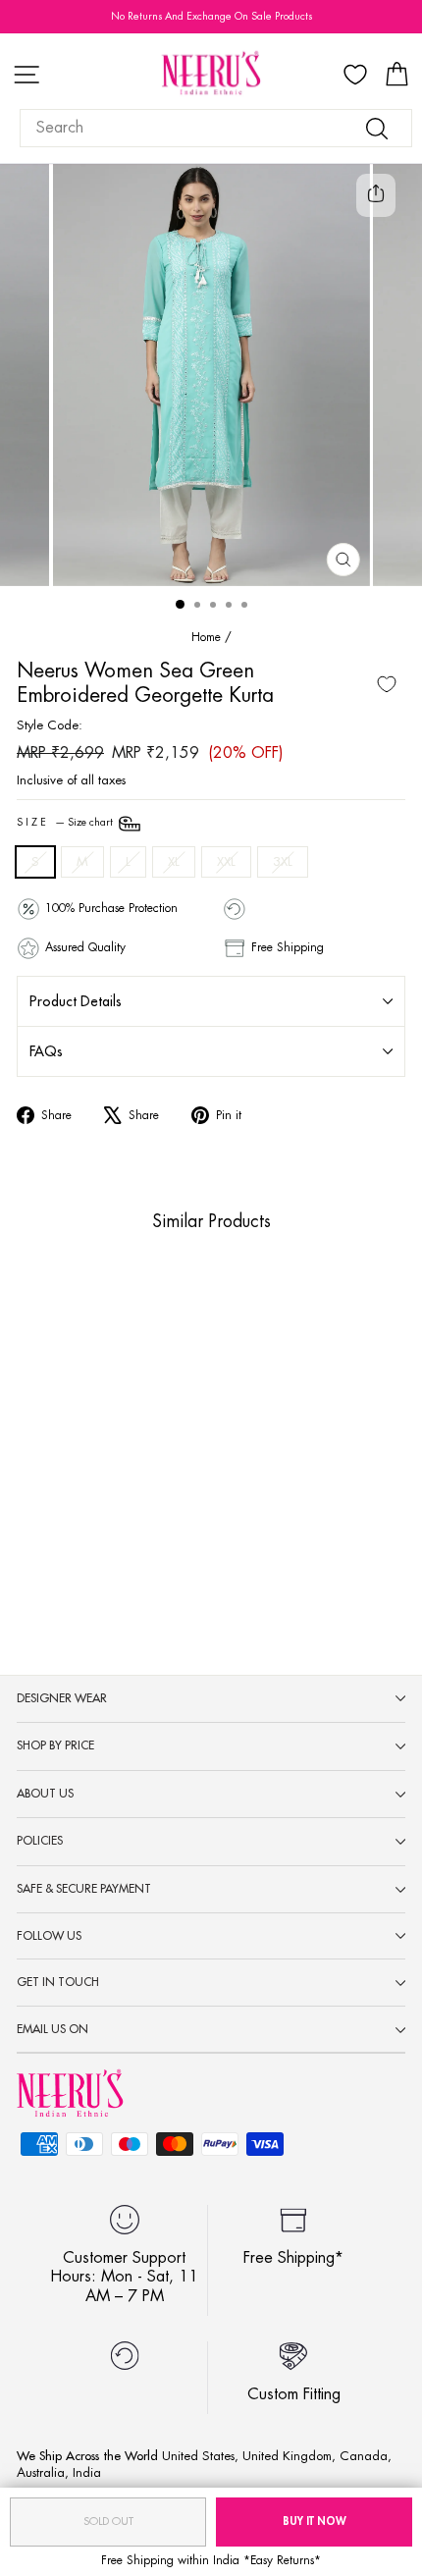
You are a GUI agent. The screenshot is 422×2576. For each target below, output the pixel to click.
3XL (283, 861)
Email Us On (53, 2029)
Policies (40, 1841)
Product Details (76, 1001)
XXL (226, 861)
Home (206, 637)
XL (174, 861)
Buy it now (315, 2522)
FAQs (46, 1051)
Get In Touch (58, 1982)
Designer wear (62, 1698)
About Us (45, 1794)
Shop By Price (55, 1745)
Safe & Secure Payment (84, 1889)
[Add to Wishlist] (387, 684)
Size (66, 823)
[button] (79, 1479)
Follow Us (49, 1936)
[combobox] (216, 128)
